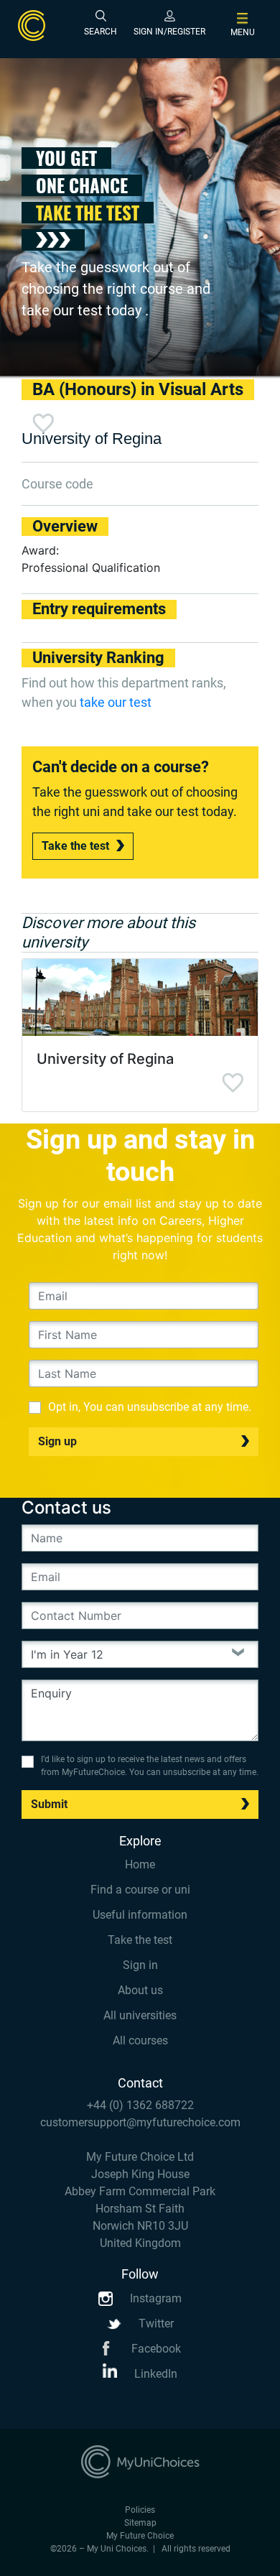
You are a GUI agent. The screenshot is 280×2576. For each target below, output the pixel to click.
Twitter (155, 2324)
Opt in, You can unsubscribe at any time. (150, 1407)
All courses (140, 2040)
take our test (116, 702)
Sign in (140, 1965)
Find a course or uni (140, 1890)
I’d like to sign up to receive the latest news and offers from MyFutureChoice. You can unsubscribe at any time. (150, 1766)
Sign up (57, 1441)
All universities (140, 2015)
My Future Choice (140, 2536)
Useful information (140, 1915)
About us (140, 1990)
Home (140, 1864)
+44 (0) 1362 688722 (140, 2105)
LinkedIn (154, 2374)
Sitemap (140, 2523)
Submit (49, 1804)
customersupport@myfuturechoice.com (140, 2122)
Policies (140, 2510)
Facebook (155, 2349)
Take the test (75, 846)
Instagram (154, 2298)
